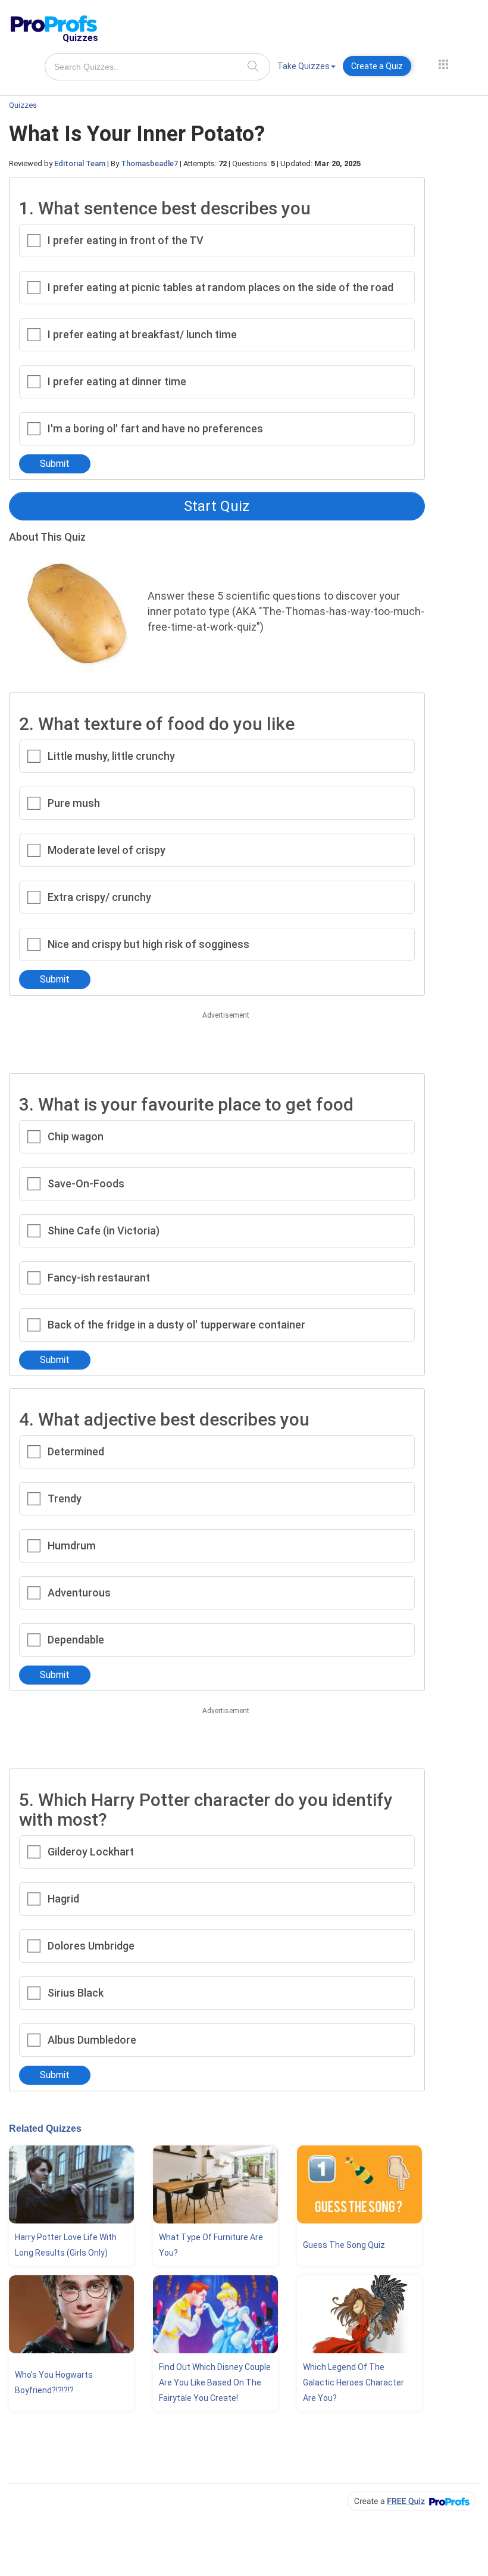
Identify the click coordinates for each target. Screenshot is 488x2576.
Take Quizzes (304, 66)
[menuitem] (306, 68)
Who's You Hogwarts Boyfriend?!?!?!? (54, 2382)
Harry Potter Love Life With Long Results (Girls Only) (66, 2245)
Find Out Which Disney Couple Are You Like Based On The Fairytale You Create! (215, 2382)
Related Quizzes (45, 2129)
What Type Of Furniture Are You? (211, 2245)
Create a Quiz (377, 66)
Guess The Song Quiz (344, 2245)
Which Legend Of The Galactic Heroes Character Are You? (354, 2382)
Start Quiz (217, 506)
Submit (55, 464)
